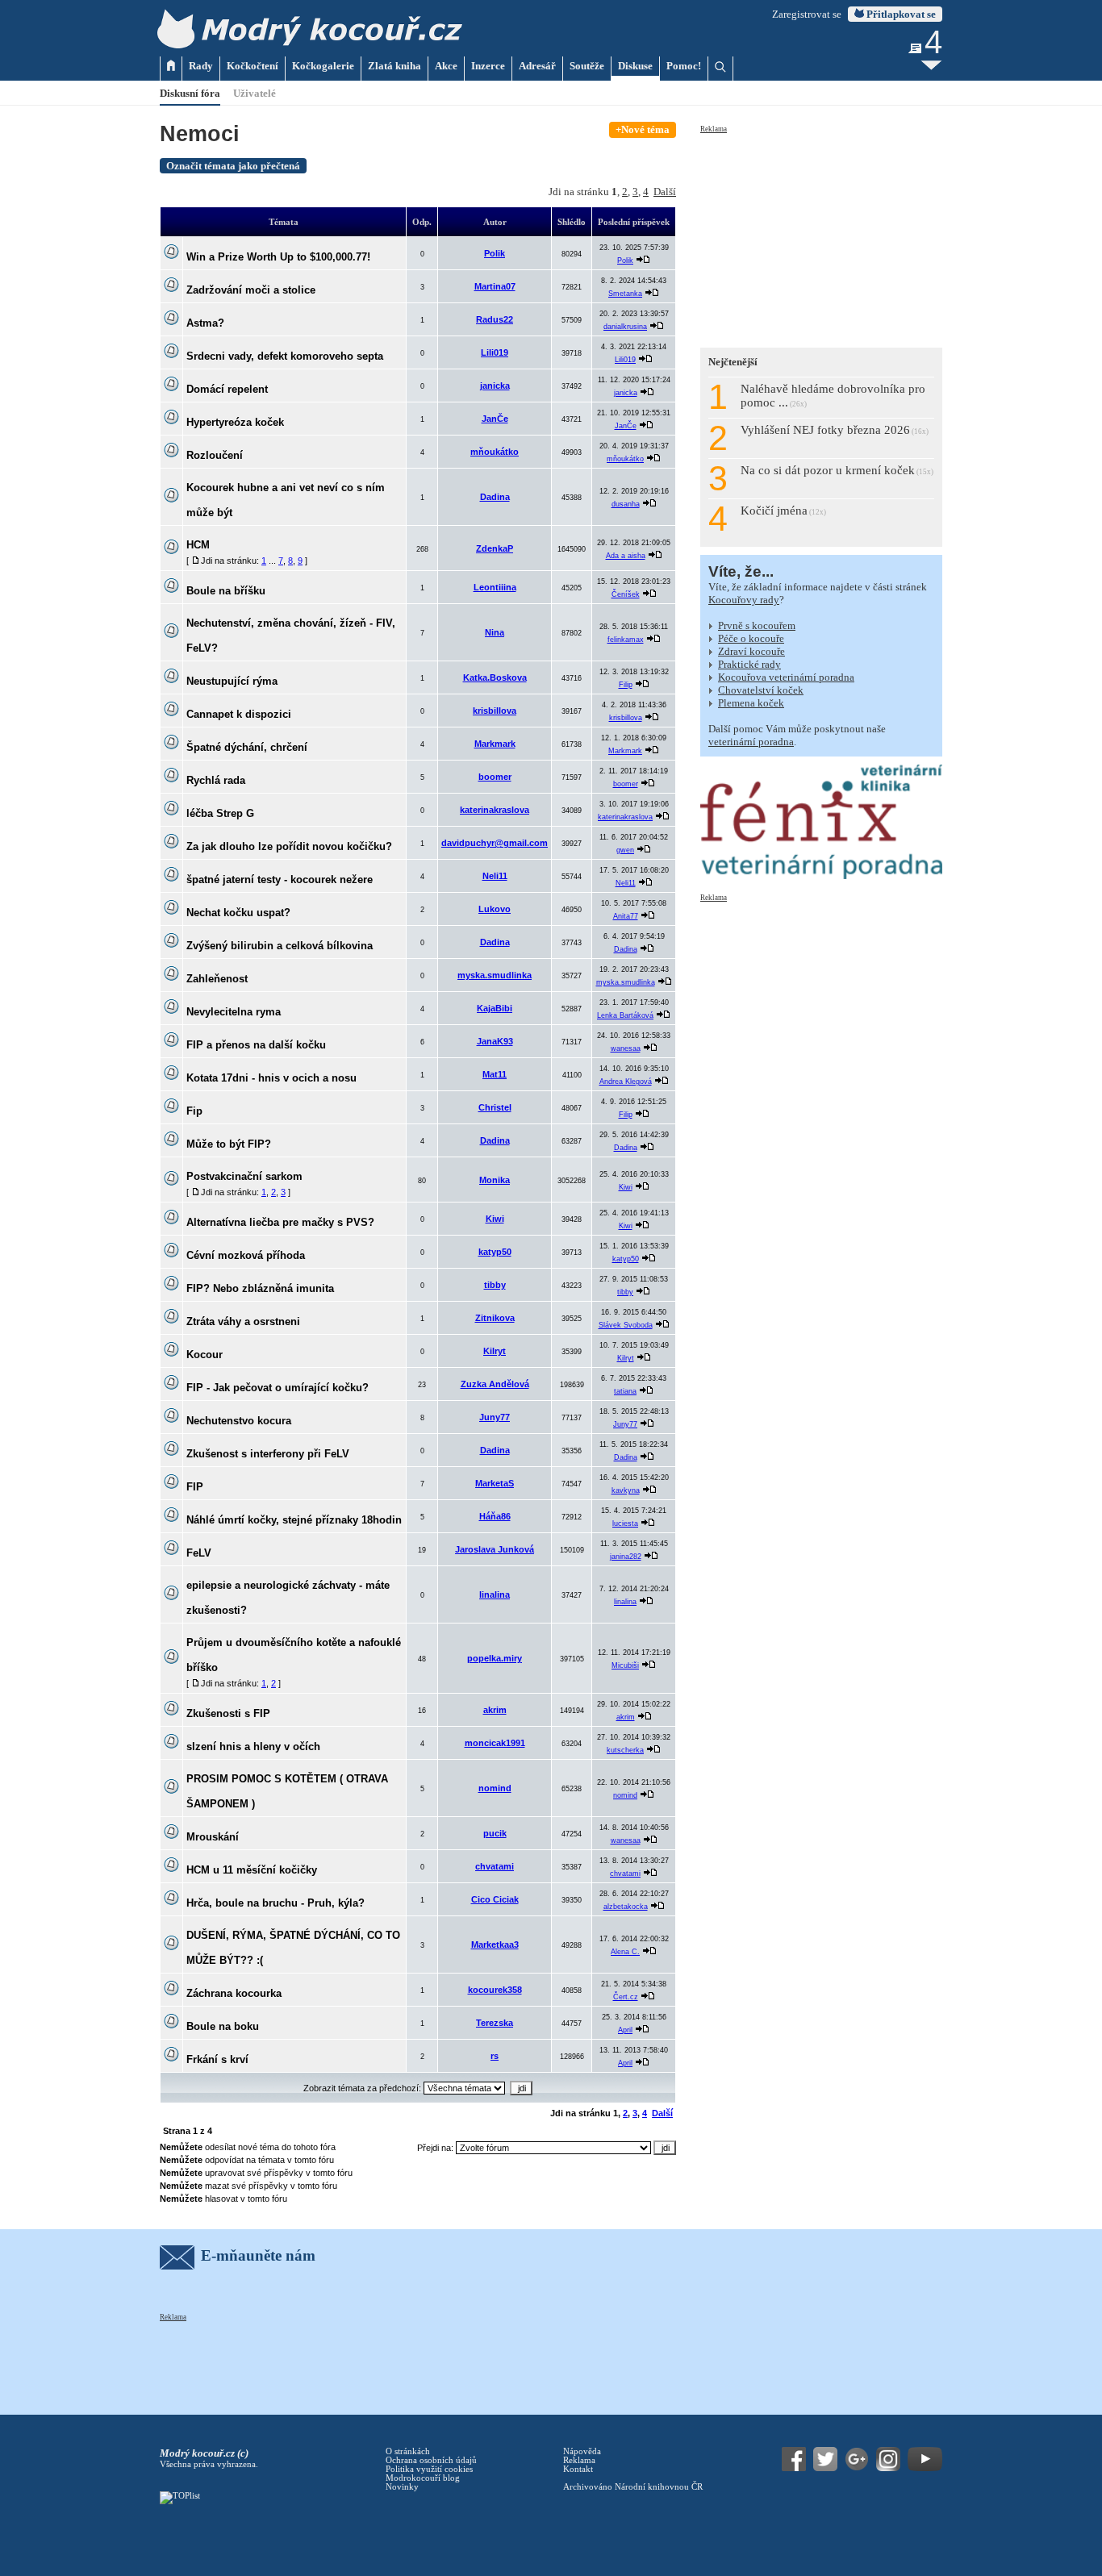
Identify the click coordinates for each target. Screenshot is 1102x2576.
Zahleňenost (217, 979)
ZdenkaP (495, 548)
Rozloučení (215, 455)
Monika (495, 1180)
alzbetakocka (626, 1907)
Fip (194, 1111)
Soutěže (587, 66)
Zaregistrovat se (807, 14)
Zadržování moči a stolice (251, 290)
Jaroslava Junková (495, 1549)
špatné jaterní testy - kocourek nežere (280, 880)
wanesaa (626, 1048)
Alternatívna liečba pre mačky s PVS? (280, 1222)
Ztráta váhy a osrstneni (243, 1321)
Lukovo (495, 909)
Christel (495, 1107)
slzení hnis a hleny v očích (253, 1747)
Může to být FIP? (229, 1144)
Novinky (402, 2487)
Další (665, 192)
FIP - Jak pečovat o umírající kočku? (278, 1388)
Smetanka (625, 294)
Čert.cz (626, 1997)
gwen (625, 850)
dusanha (626, 504)
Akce (446, 66)
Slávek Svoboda (626, 1325)
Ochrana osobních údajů (431, 2460)
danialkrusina (625, 327)
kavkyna (626, 1490)
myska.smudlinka (495, 975)
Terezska (495, 2023)
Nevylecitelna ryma (234, 1012)
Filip (626, 685)
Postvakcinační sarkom (244, 1176)
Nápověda (582, 2451)
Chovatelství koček (761, 690)
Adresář (537, 66)
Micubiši (625, 1665)
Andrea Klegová (626, 1082)
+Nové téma (643, 129)
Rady (201, 66)
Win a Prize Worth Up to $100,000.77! (278, 257)
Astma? (205, 323)
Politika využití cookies (429, 2469)
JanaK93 (495, 1041)
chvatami (495, 1866)
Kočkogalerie (323, 66)
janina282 (626, 1557)
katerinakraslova (495, 810)
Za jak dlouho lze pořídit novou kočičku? (289, 846)
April (625, 2030)
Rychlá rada (216, 780)
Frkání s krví (217, 2059)
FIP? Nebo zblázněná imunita (260, 1288)
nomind (495, 1788)
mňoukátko (495, 452)
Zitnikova (495, 1318)
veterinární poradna (751, 742)
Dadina (495, 497)
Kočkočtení (253, 66)
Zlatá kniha (394, 66)
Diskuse (635, 66)
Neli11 (495, 876)
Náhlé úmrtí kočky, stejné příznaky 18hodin (294, 1520)
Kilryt (495, 1351)
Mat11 (495, 1074)
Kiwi (626, 1187)
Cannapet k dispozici (239, 714)
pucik (495, 1833)
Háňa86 (495, 1516)
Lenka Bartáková (625, 1015)
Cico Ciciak (495, 1899)
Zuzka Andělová (495, 1384)
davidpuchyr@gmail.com (495, 843)
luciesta (625, 1524)
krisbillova (495, 711)
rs (495, 2056)
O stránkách (408, 2451)
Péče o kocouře (751, 638)
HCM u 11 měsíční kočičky (252, 1870)
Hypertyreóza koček (235, 422)
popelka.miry (495, 1658)
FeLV (199, 1553)
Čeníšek (626, 594)
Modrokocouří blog (423, 2478)
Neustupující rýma (232, 681)
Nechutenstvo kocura (239, 1421)
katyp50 (495, 1252)
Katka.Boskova (495, 677)
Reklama (714, 129)
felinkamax (626, 640)
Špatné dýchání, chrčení (247, 747)
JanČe (495, 419)
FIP (195, 1487)
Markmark (495, 744)
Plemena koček (751, 703)
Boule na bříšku (226, 591)
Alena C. (625, 1952)
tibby (495, 1285)
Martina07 (495, 286)
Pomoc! (684, 66)
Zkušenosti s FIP (228, 1713)
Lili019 (495, 352)
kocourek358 (495, 1990)
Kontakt (578, 2469)
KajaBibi (495, 1008)
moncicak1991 (495, 1743)
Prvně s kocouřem (757, 625)
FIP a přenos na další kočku (256, 1045)
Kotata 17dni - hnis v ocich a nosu (271, 1078)
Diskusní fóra (190, 93)
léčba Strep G (220, 813)
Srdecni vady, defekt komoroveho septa (285, 356)
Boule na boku (223, 2026)
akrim (495, 1710)
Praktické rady (749, 664)
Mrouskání (213, 1837)
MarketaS (495, 1483)
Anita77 (626, 916)
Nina (495, 632)
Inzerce (488, 66)
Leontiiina (495, 587)
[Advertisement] (821, 236)
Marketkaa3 (495, 1945)
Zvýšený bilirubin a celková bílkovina (280, 946)
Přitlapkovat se (900, 14)
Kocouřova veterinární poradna (786, 677)
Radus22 (495, 319)
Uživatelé (255, 93)
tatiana (625, 1391)
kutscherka (625, 1750)
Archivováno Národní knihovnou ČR (633, 2487)
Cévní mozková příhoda (246, 1255)
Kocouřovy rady (744, 600)
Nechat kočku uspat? (238, 913)
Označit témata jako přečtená (233, 166)
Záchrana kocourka (234, 1993)
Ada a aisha (626, 556)
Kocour (205, 1355)
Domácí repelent (227, 389)
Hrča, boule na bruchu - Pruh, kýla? (275, 1903)
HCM (198, 545)
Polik (495, 253)
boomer (495, 777)
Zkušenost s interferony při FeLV (268, 1454)
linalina (495, 1594)
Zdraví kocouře (751, 651)
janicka (495, 386)
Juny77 (495, 1417)
